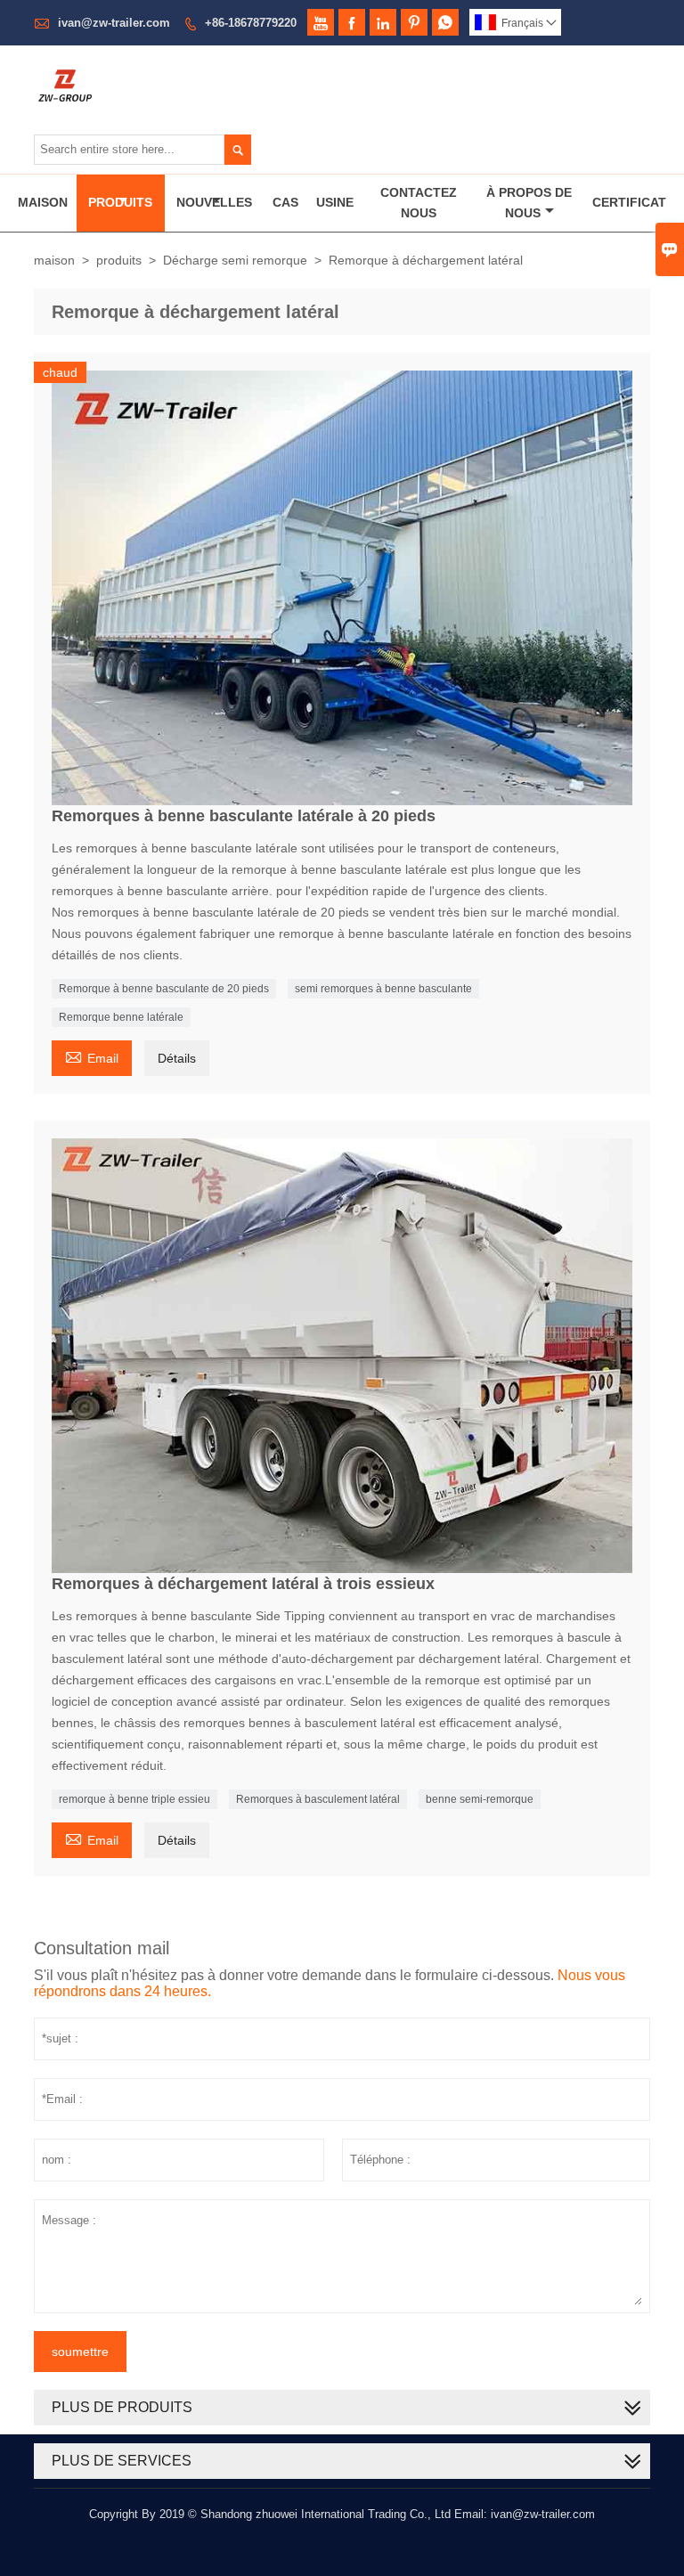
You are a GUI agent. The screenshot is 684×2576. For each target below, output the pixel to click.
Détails (177, 1058)
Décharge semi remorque (235, 260)
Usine (335, 202)
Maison (43, 202)
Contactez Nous (419, 203)
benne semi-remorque (480, 1799)
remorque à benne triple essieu (134, 1799)
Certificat (629, 202)
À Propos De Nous (529, 203)
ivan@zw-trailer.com (114, 23)
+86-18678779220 (251, 23)
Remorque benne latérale (121, 1017)
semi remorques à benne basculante (383, 989)
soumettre (80, 2352)
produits (119, 260)
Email (92, 1056)
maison (54, 260)
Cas (285, 202)
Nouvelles (214, 202)
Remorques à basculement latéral (318, 1799)
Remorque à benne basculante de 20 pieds (164, 989)
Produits (120, 202)
